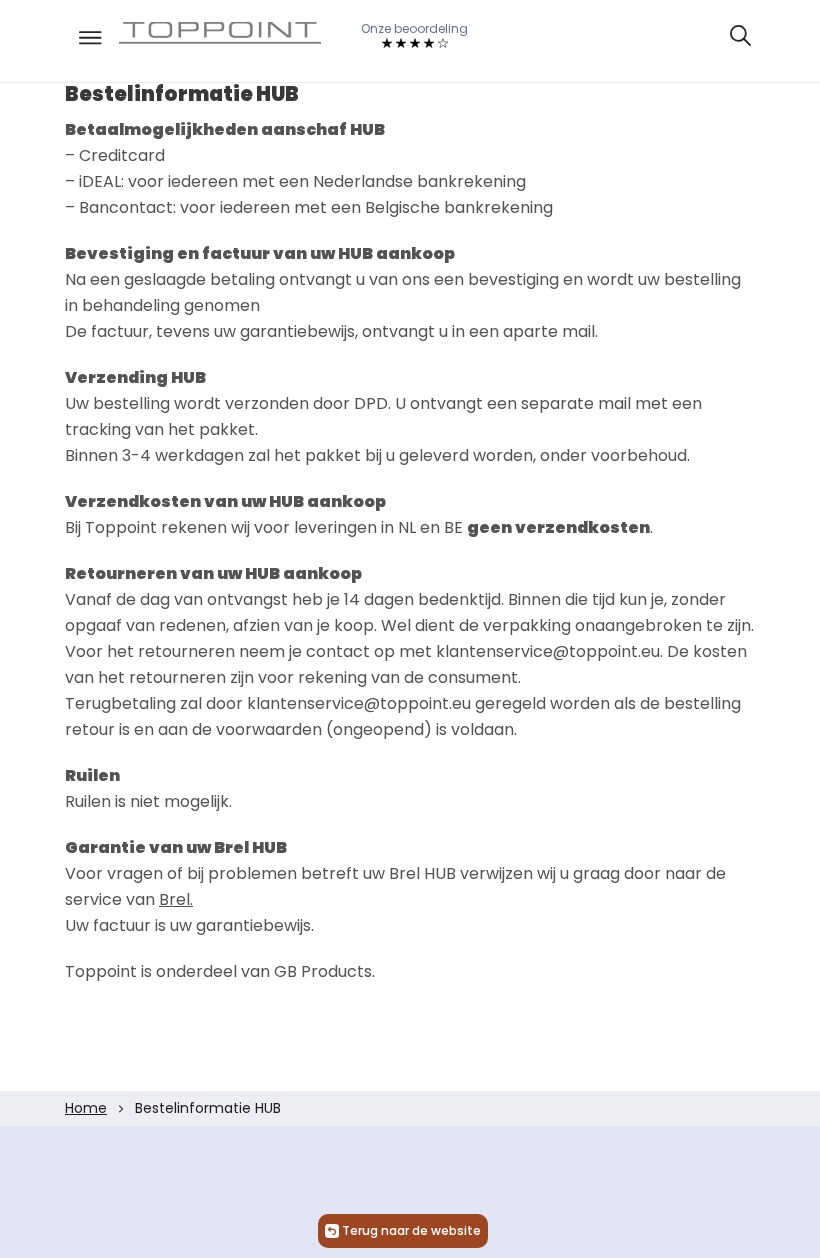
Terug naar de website (411, 1230)
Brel (174, 899)
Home (86, 1108)
